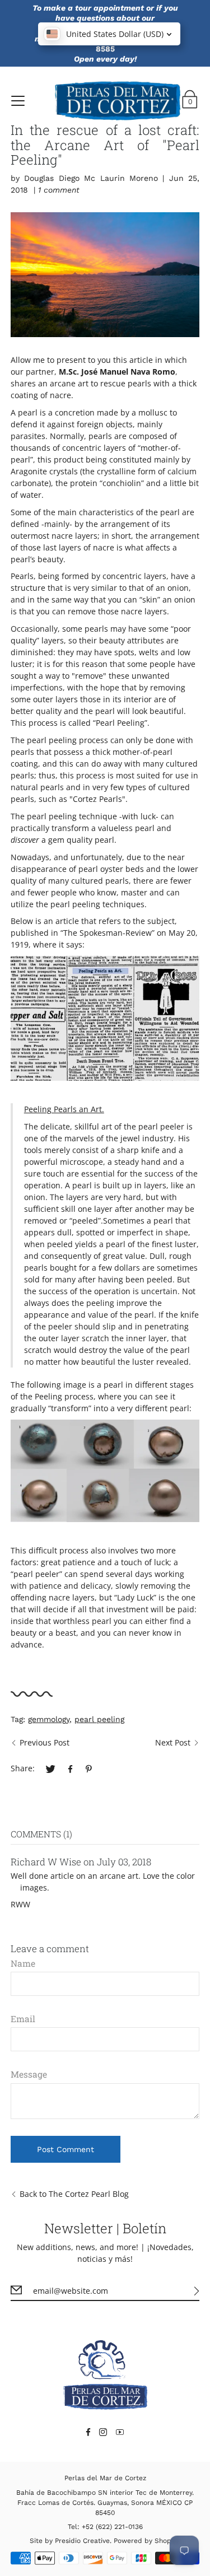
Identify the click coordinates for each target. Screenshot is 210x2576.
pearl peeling (99, 1719)
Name (23, 1963)
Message (29, 2074)
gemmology (49, 1719)
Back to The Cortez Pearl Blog (74, 2194)
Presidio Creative (82, 2541)
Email (23, 2019)
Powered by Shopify (146, 2541)
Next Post (173, 1742)
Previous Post (45, 1742)
